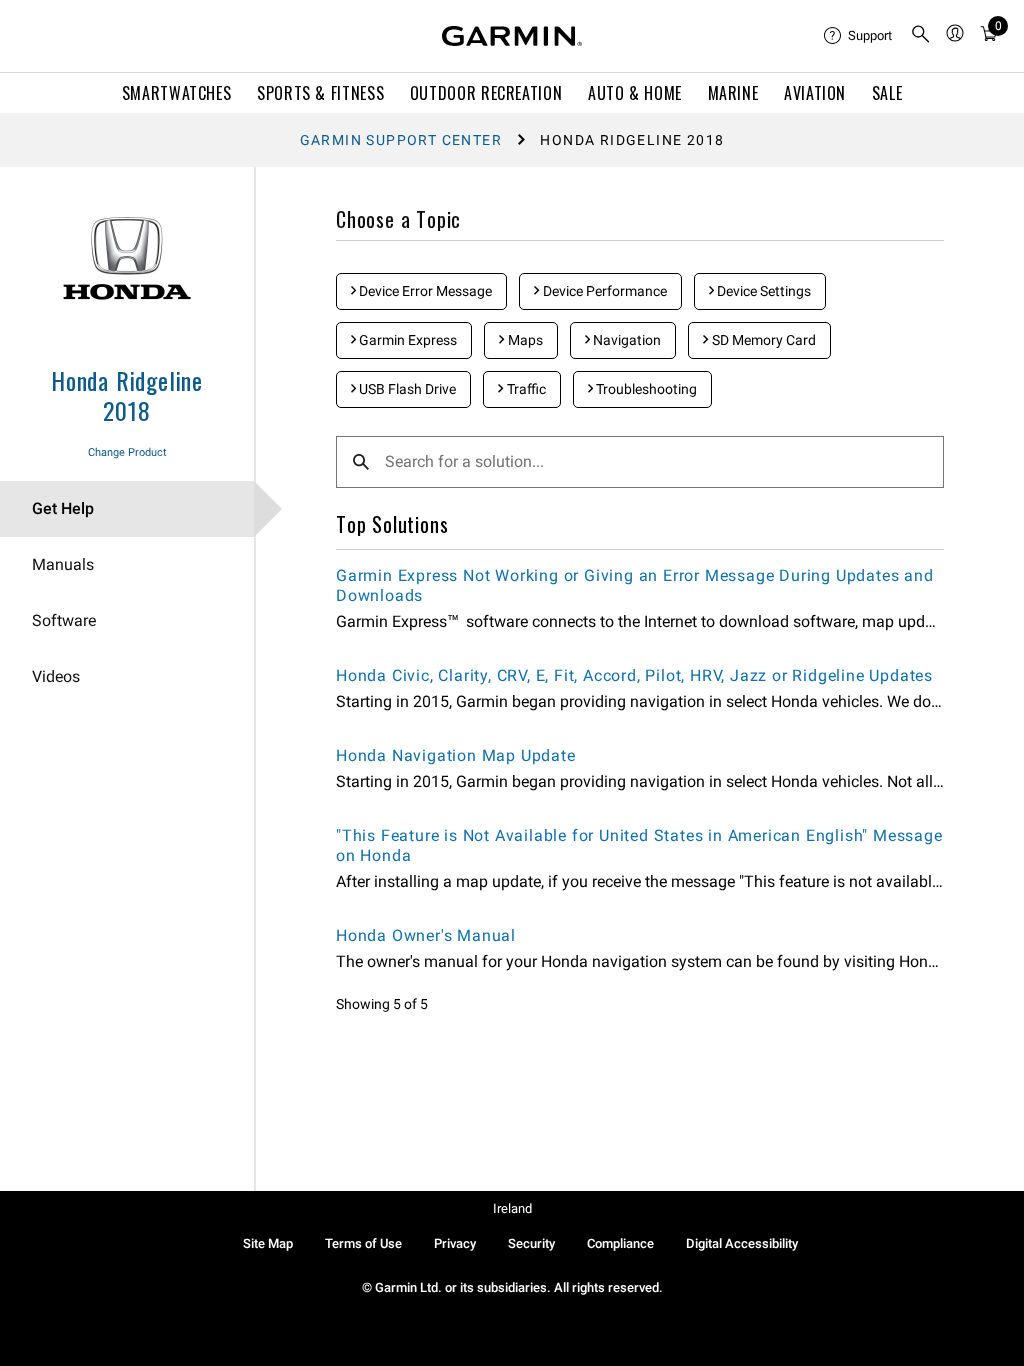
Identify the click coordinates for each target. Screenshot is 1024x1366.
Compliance (620, 1243)
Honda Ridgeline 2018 (127, 395)
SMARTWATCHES (177, 93)
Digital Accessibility (742, 1243)
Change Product (127, 452)
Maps (524, 340)
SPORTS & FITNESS (320, 93)
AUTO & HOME (635, 93)
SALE (887, 93)
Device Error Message (424, 291)
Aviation (815, 93)
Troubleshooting (645, 389)
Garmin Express (406, 340)
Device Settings (762, 291)
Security (531, 1243)
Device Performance (603, 291)
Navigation (625, 340)
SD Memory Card (762, 340)
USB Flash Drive (406, 389)
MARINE (733, 93)
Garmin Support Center (401, 140)
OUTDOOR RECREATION (486, 93)
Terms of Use (363, 1243)
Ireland (512, 1208)
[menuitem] (859, 36)
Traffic (525, 389)
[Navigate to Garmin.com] (512, 36)
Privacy (455, 1243)
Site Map (268, 1243)
